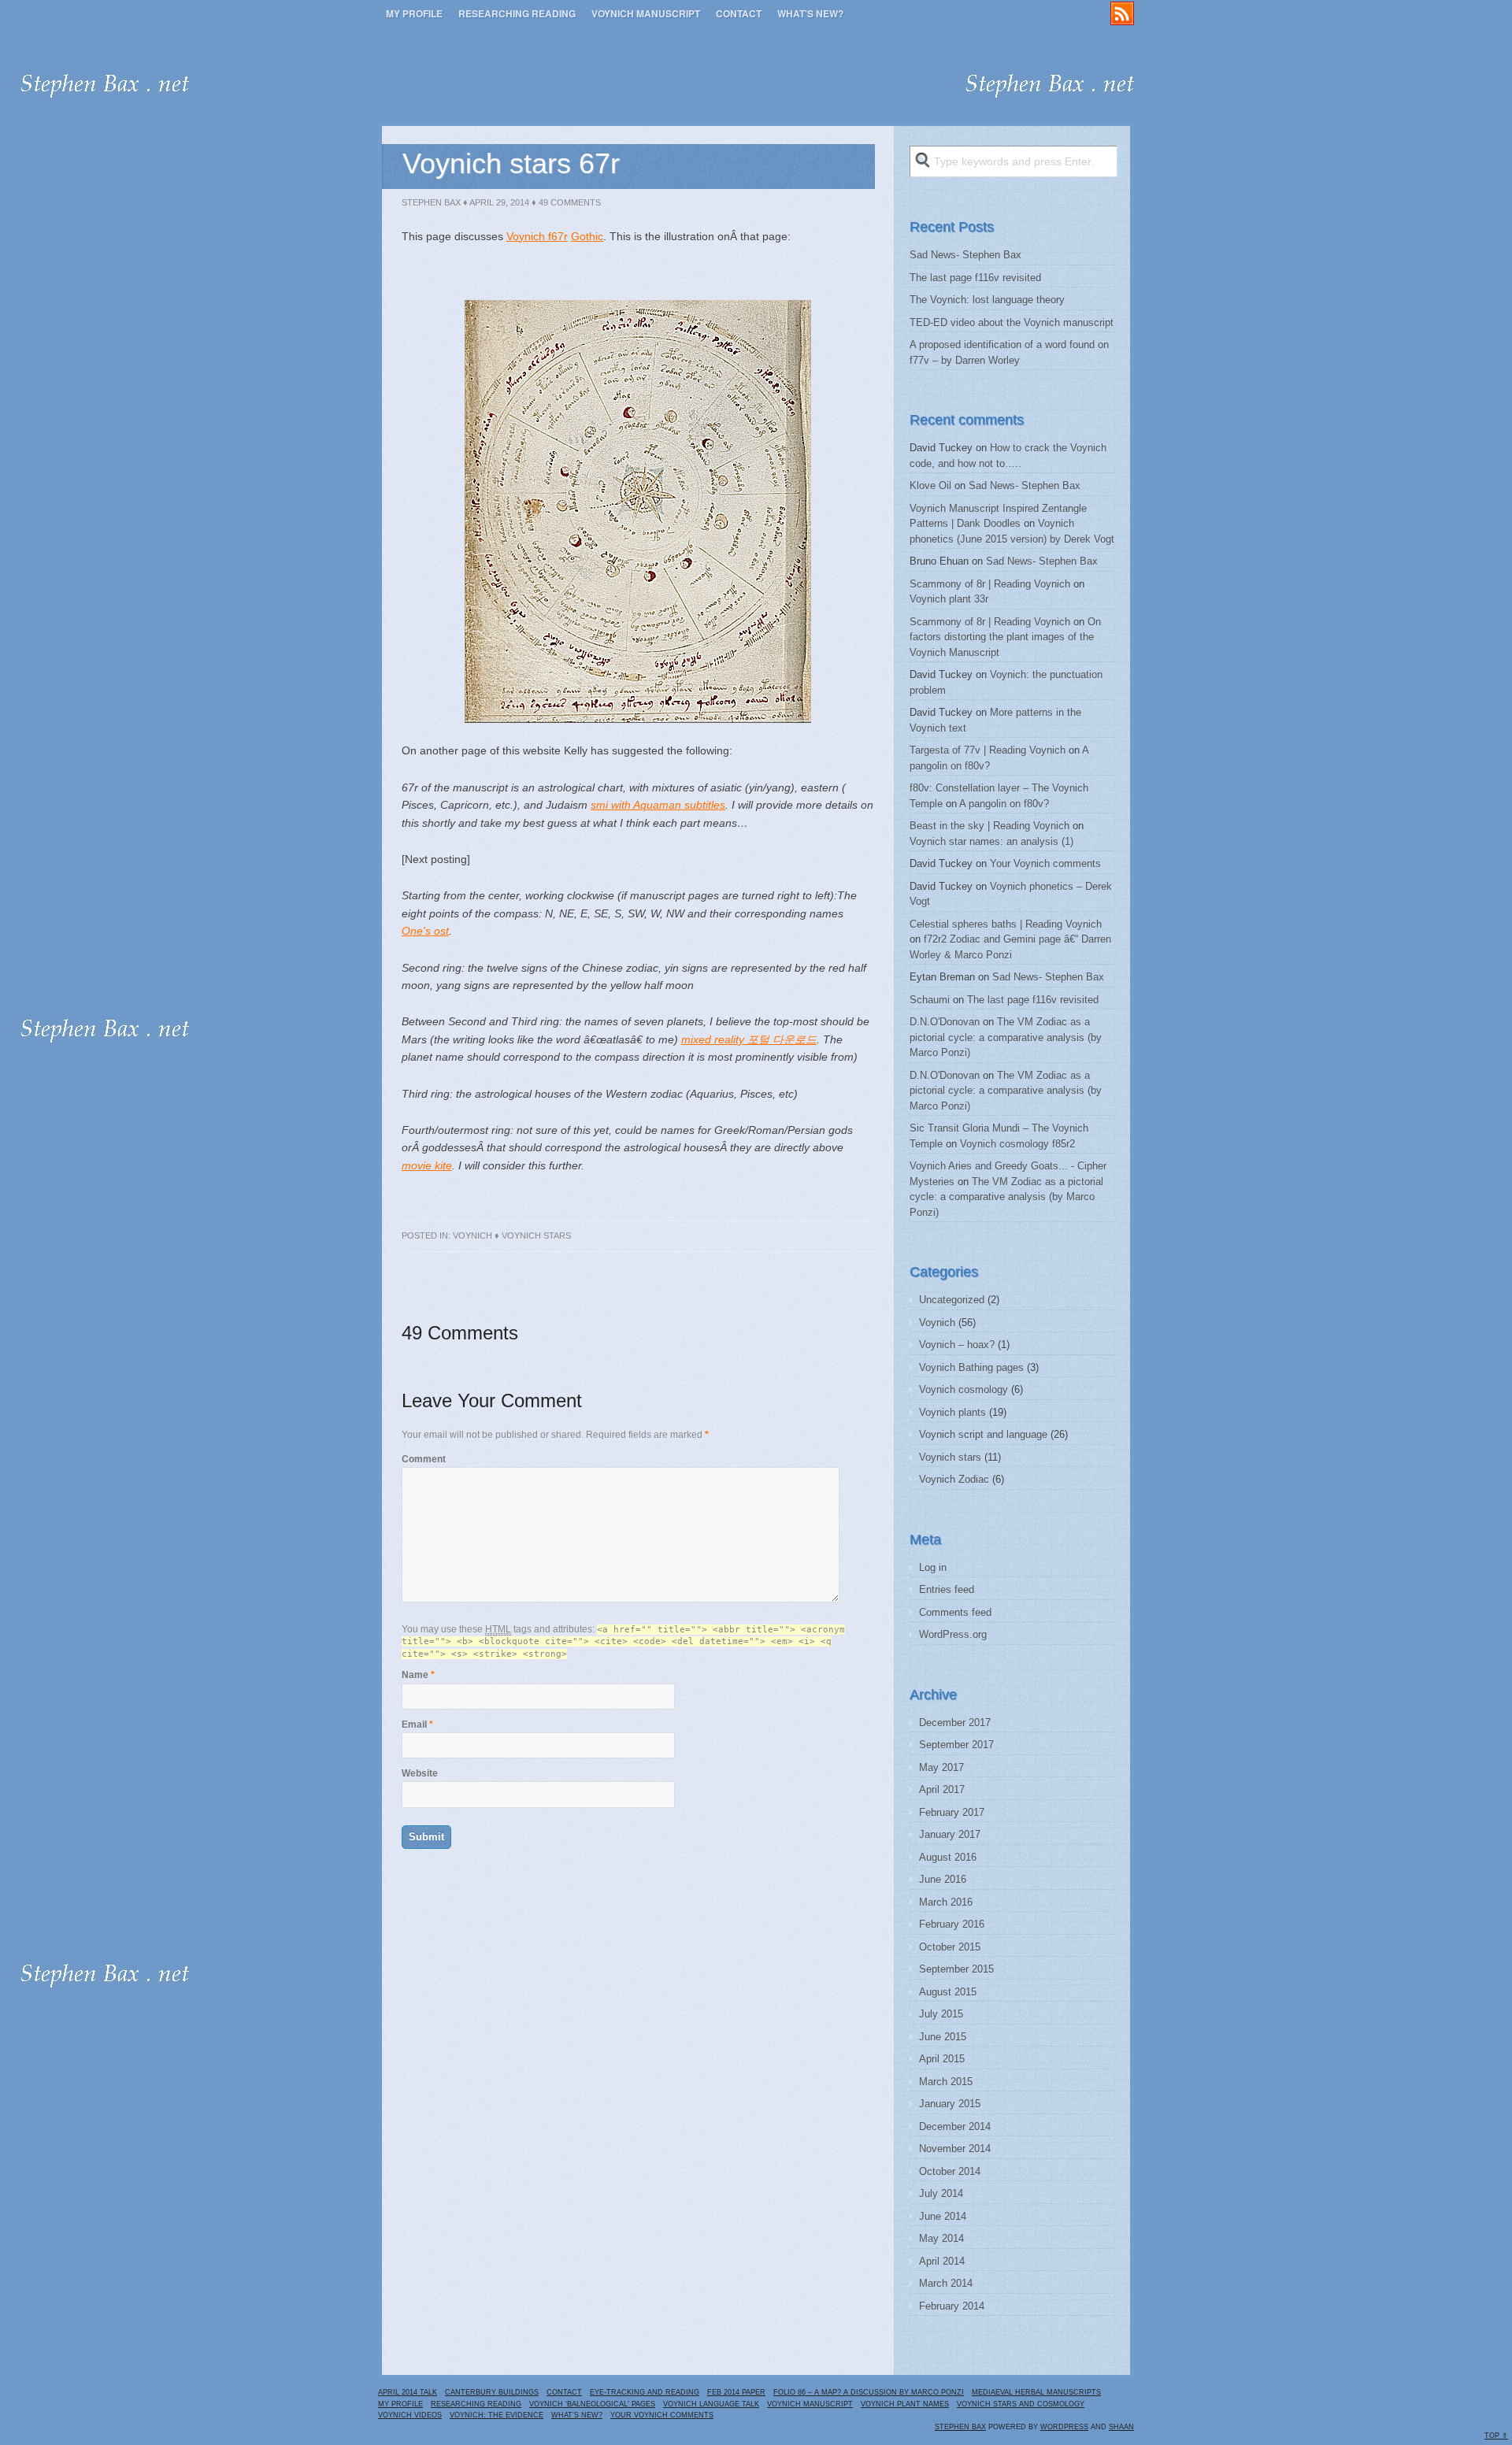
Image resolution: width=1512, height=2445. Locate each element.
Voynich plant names (905, 2404)
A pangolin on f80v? (1004, 804)
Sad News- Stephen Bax (965, 255)
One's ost (425, 931)
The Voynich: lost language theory (987, 300)
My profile (414, 13)
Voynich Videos (410, 2415)
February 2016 (952, 1924)
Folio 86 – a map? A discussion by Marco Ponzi (869, 2392)
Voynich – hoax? (957, 1345)
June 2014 (943, 2216)
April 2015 (942, 2059)
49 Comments (570, 202)
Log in (933, 1567)
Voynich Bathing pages (971, 1367)
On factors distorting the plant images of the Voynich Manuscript (1005, 637)
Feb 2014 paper (736, 2392)
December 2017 (955, 1723)
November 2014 (955, 2149)
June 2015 (943, 2037)
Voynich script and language (983, 1434)
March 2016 (946, 1902)
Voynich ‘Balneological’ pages (592, 2404)
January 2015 (950, 2104)
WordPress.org (953, 1634)
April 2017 (942, 1789)
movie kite (427, 1165)
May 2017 (941, 1767)
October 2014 (950, 2171)
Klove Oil (930, 485)
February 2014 (952, 2306)
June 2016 (943, 1879)
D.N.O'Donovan (945, 1022)
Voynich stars (536, 1235)
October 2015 (950, 1947)
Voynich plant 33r (949, 599)
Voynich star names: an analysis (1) (991, 841)
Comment (424, 1459)
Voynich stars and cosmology (1021, 2404)
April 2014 (942, 2261)
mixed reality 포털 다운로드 (749, 1039)
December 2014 (955, 2126)
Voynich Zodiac (954, 1479)
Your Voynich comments (1045, 863)
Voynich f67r (537, 236)
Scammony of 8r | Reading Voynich (990, 584)
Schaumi (930, 1000)
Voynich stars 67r (511, 163)
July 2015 (941, 2014)
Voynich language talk (711, 2404)
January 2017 (950, 1834)
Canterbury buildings (492, 2392)
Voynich (472, 1235)
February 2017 (952, 1812)
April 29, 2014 (499, 202)
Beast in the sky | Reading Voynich (989, 826)
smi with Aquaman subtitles (658, 805)
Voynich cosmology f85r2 (1017, 1144)
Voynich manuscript (646, 13)
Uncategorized (952, 1300)
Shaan (1121, 2427)
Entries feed (947, 1589)
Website (420, 1773)
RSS (1122, 13)
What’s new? (810, 13)
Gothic (587, 236)
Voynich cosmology (964, 1389)
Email (414, 1724)
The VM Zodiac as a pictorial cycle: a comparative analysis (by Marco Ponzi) (1006, 1037)
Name (415, 1675)
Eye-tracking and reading (645, 2392)
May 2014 (941, 2238)
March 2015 (946, 2082)
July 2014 (941, 2193)
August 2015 (948, 1992)
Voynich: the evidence (497, 2415)
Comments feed (955, 1612)
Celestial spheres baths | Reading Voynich (1006, 924)
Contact (739, 13)
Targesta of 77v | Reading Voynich (988, 750)
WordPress (1064, 2427)
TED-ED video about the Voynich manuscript (1012, 322)
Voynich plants (952, 1412)
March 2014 (946, 2283)
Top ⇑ (1496, 2436)
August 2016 (948, 1857)
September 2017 (956, 1745)
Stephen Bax (431, 202)
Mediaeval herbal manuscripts (1036, 2392)
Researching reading (517, 13)
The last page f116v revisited (975, 278)
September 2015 (956, 1969)
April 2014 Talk (408, 2392)
